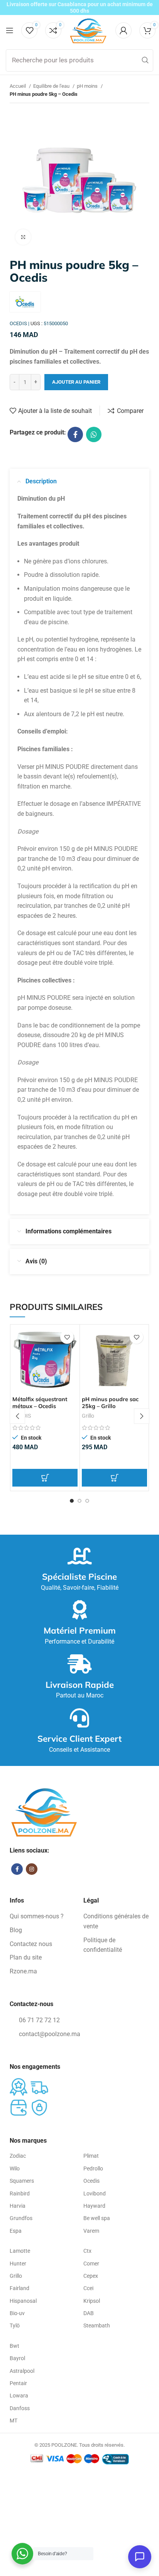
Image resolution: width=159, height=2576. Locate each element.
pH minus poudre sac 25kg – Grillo (110, 1403)
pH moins (88, 86)
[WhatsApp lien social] (94, 434)
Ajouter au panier (76, 382)
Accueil (18, 86)
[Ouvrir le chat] (140, 2557)
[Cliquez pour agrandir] (23, 237)
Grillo (88, 1416)
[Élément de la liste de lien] (43, 1916)
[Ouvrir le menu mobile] (10, 30)
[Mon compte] (123, 30)
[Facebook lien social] (75, 434)
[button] (45, 1478)
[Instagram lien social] (32, 1869)
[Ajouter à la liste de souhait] (67, 1337)
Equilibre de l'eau (52, 86)
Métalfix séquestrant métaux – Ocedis (40, 1403)
